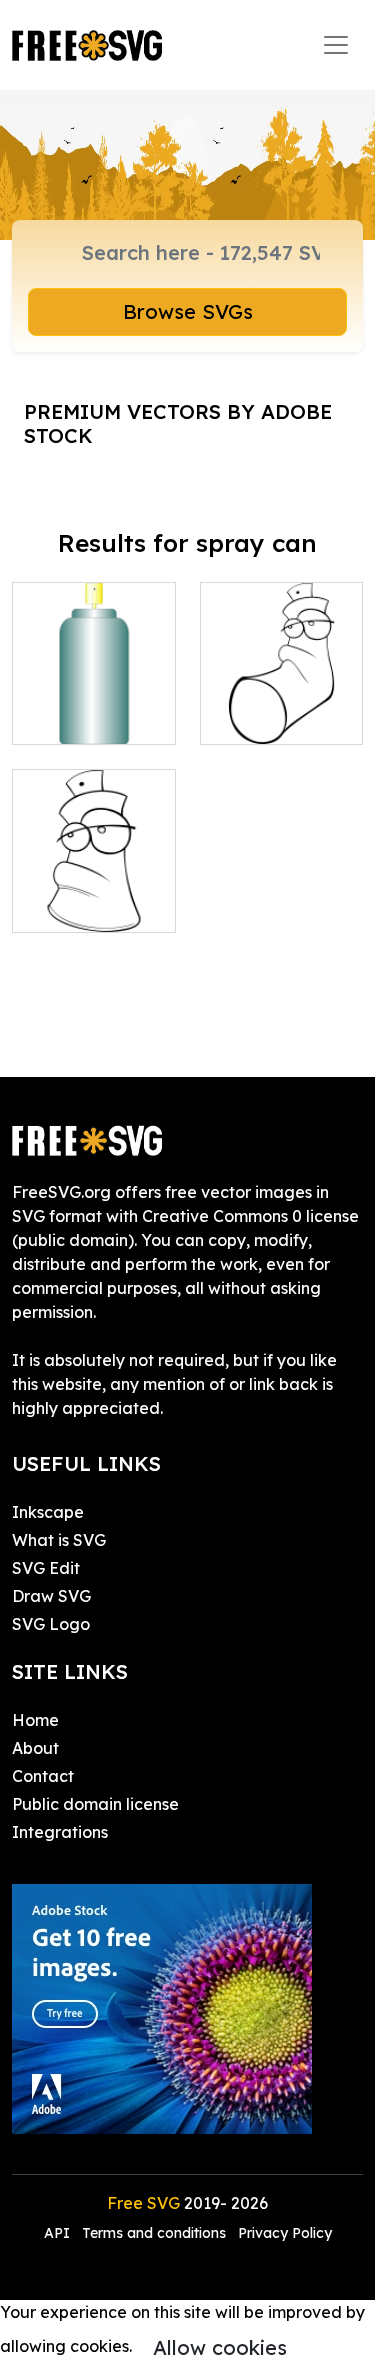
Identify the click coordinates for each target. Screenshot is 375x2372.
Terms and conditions (154, 2233)
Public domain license (95, 1804)
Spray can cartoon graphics (281, 693)
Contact (43, 1776)
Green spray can (94, 705)
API (59, 2233)
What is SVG (59, 1540)
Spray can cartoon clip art (93, 893)
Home (35, 1720)
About (35, 1748)
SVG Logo (51, 1624)
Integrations (60, 1832)
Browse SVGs (188, 311)
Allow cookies (220, 2347)
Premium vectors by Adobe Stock (178, 423)
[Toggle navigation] (336, 45)
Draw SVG (51, 1596)
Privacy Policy (285, 2233)
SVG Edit (46, 1568)
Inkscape (48, 1512)
